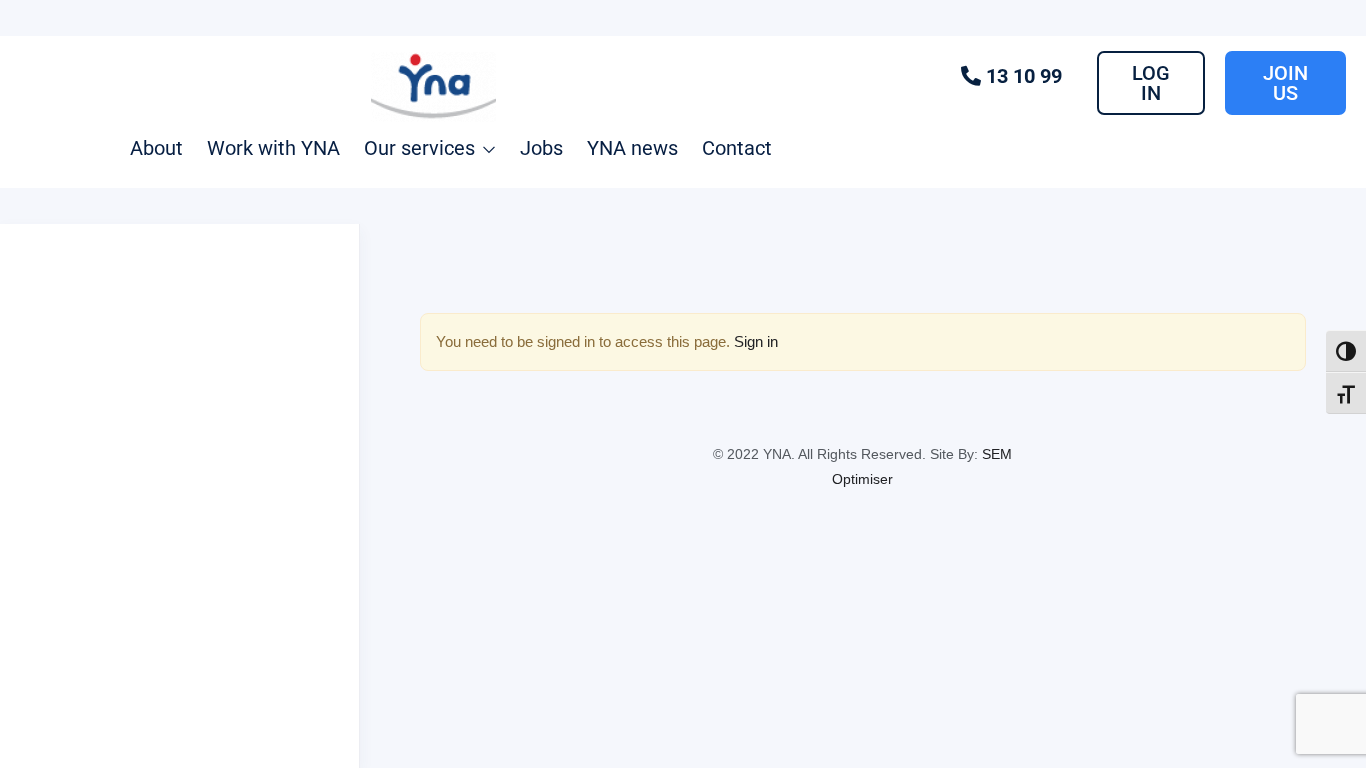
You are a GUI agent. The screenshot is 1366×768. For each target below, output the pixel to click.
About (156, 148)
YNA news (632, 148)
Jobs (541, 148)
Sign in (756, 341)
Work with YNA (273, 148)
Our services (422, 148)
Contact (737, 148)
